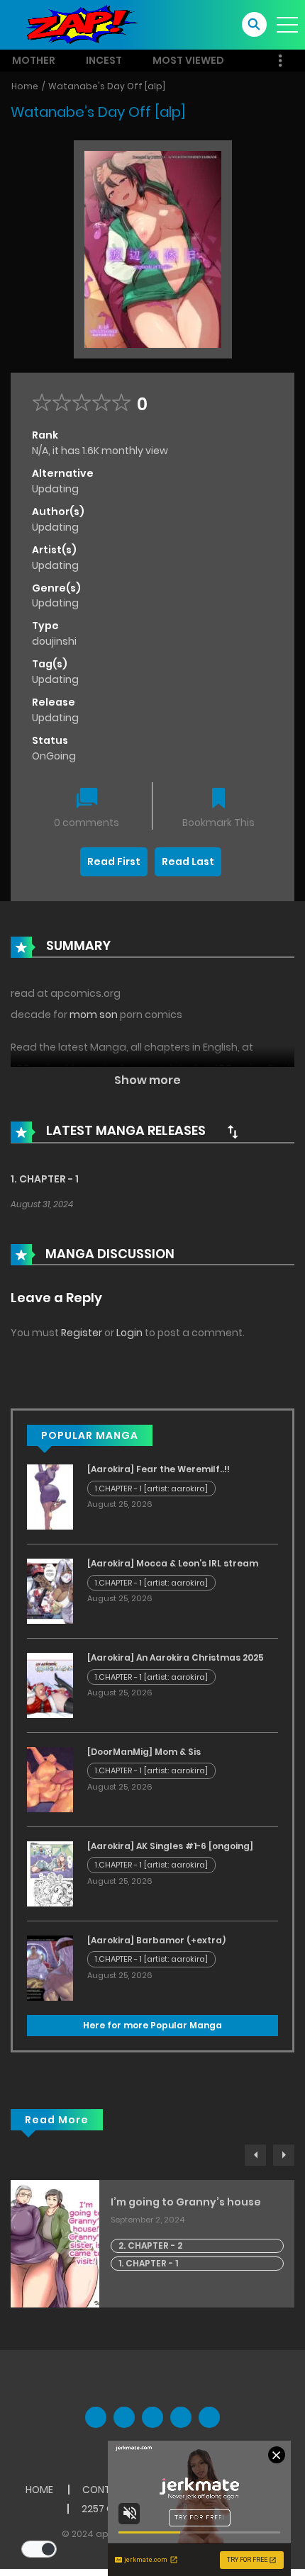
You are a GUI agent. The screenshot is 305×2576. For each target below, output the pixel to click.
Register (82, 1333)
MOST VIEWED (188, 60)
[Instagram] (209, 2417)
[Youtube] (152, 2417)
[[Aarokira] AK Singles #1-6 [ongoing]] (50, 1873)
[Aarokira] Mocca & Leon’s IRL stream (173, 1563)
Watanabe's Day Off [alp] (107, 86)
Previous (255, 2155)
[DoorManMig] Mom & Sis (144, 1752)
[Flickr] (181, 2417)
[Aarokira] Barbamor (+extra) (156, 1940)
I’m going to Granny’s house (186, 2202)
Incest (104, 60)
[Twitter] (124, 2417)
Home (25, 86)
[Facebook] (96, 2417)
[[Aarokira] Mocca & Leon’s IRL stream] (50, 1591)
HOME (39, 2490)
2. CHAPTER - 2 (150, 2245)
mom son (94, 1015)
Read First (114, 862)
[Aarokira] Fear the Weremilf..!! (159, 1469)
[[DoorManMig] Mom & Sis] (50, 1779)
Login (129, 1333)
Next (284, 2155)
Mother (34, 60)
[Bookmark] (218, 800)
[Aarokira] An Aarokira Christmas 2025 (176, 1657)
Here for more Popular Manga (152, 2025)
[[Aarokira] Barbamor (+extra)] (50, 1967)
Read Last (188, 862)
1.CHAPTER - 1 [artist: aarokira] (151, 1488)
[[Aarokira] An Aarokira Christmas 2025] (50, 1685)
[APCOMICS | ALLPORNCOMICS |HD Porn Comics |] (78, 24)
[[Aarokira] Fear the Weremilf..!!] (50, 1496)
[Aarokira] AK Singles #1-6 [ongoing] (170, 1846)
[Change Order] (233, 1131)
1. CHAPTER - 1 (45, 1179)
